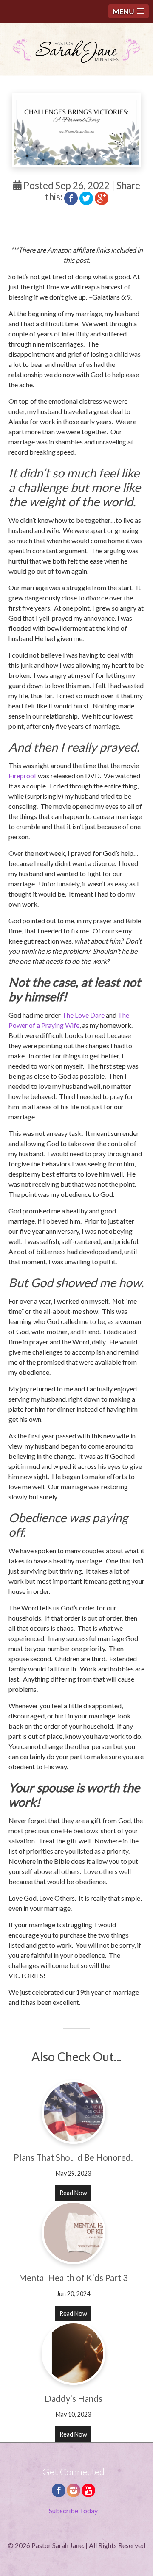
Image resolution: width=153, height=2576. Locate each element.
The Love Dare (83, 1015)
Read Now (73, 2193)
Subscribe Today (73, 2511)
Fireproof (23, 776)
